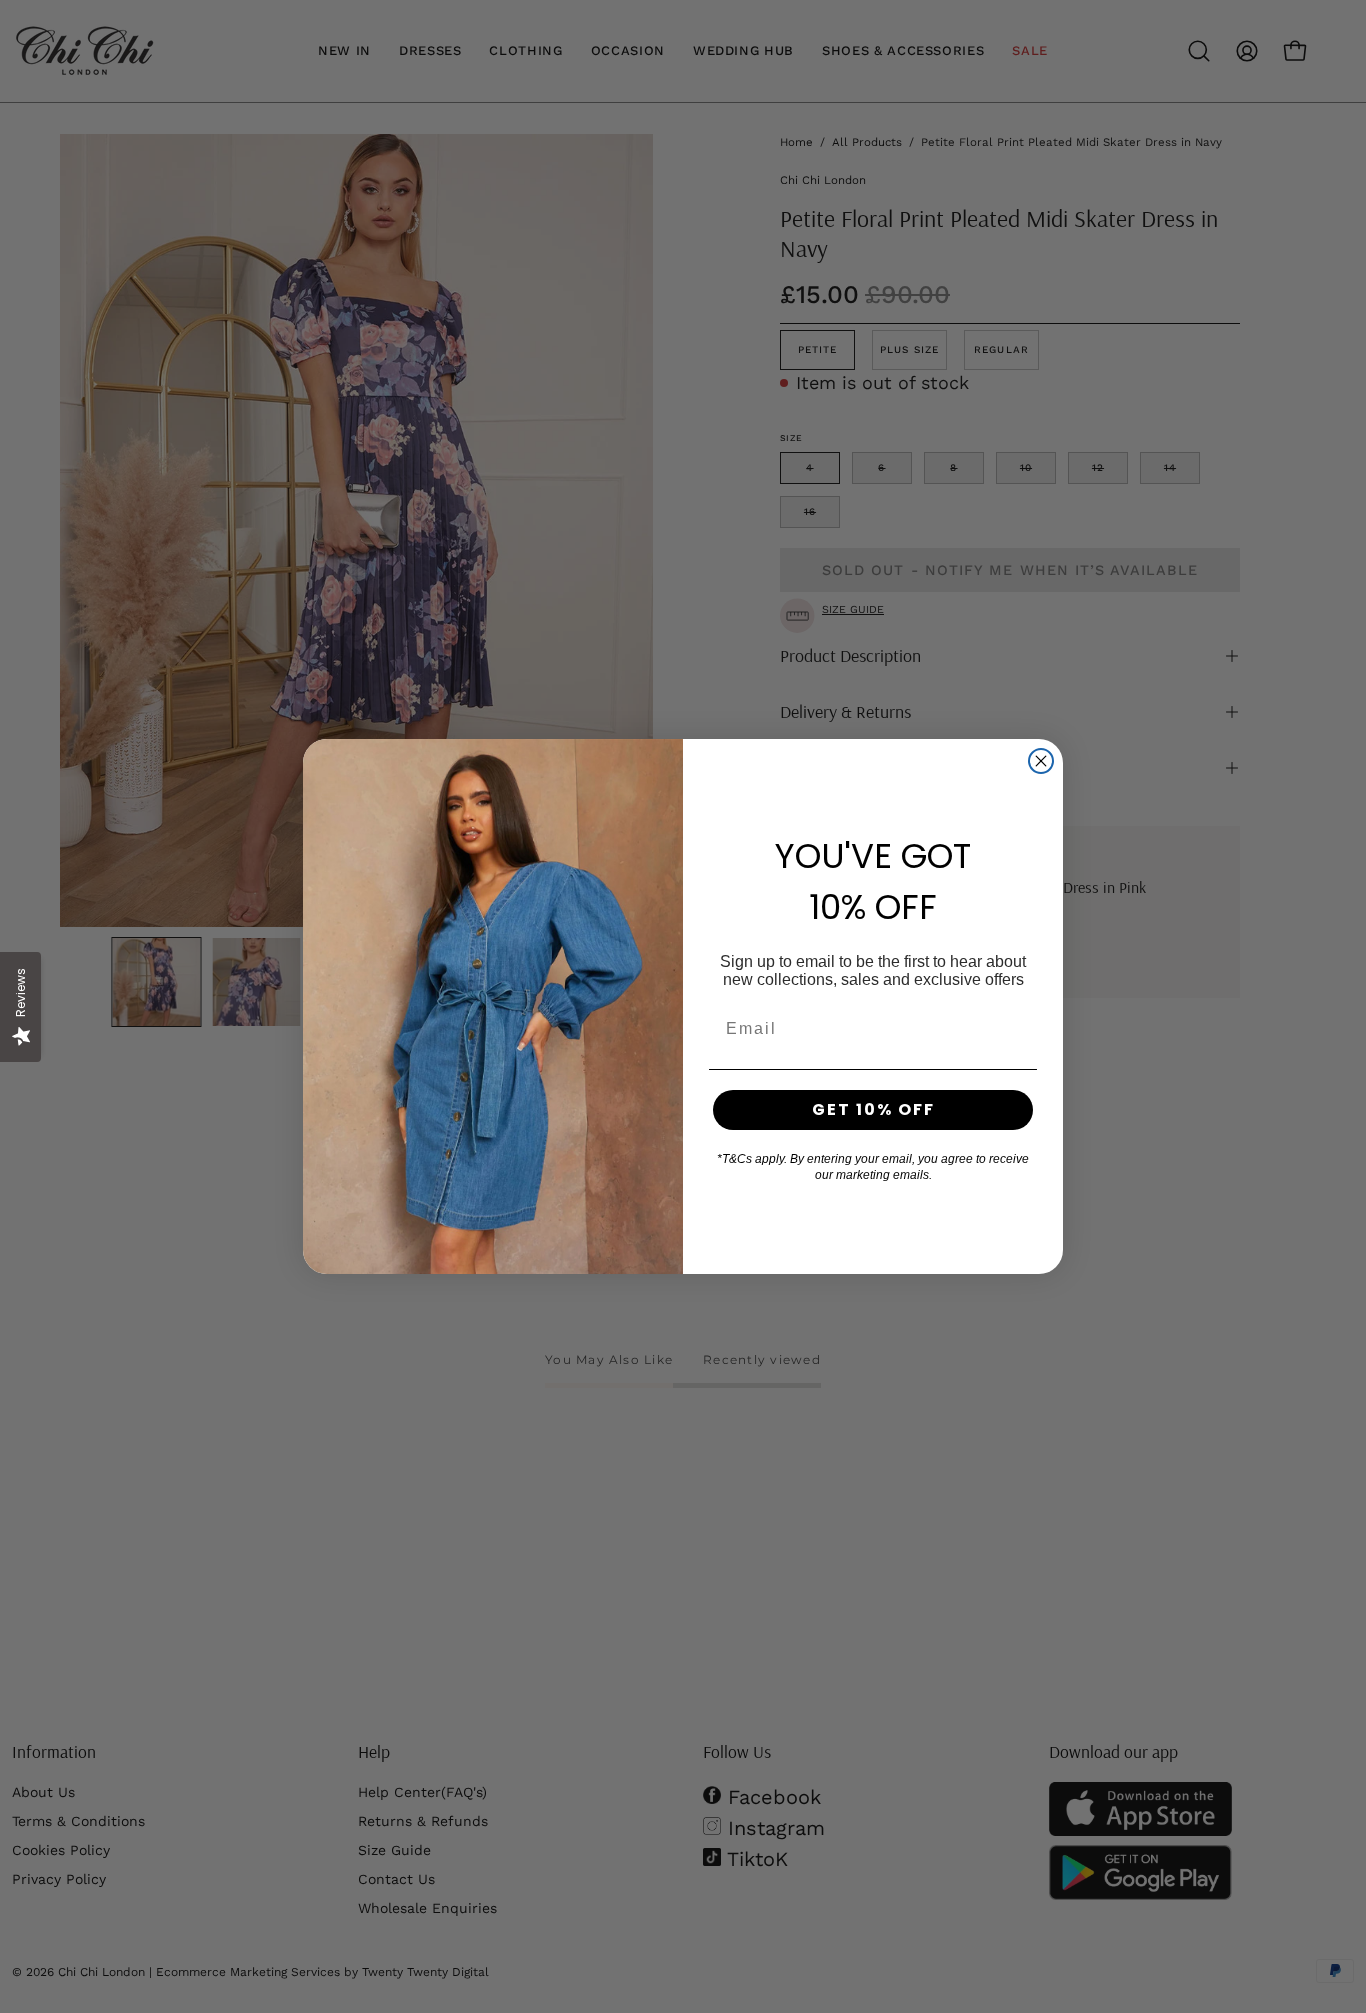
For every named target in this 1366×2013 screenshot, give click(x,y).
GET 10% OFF (873, 1109)
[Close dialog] (1041, 761)
